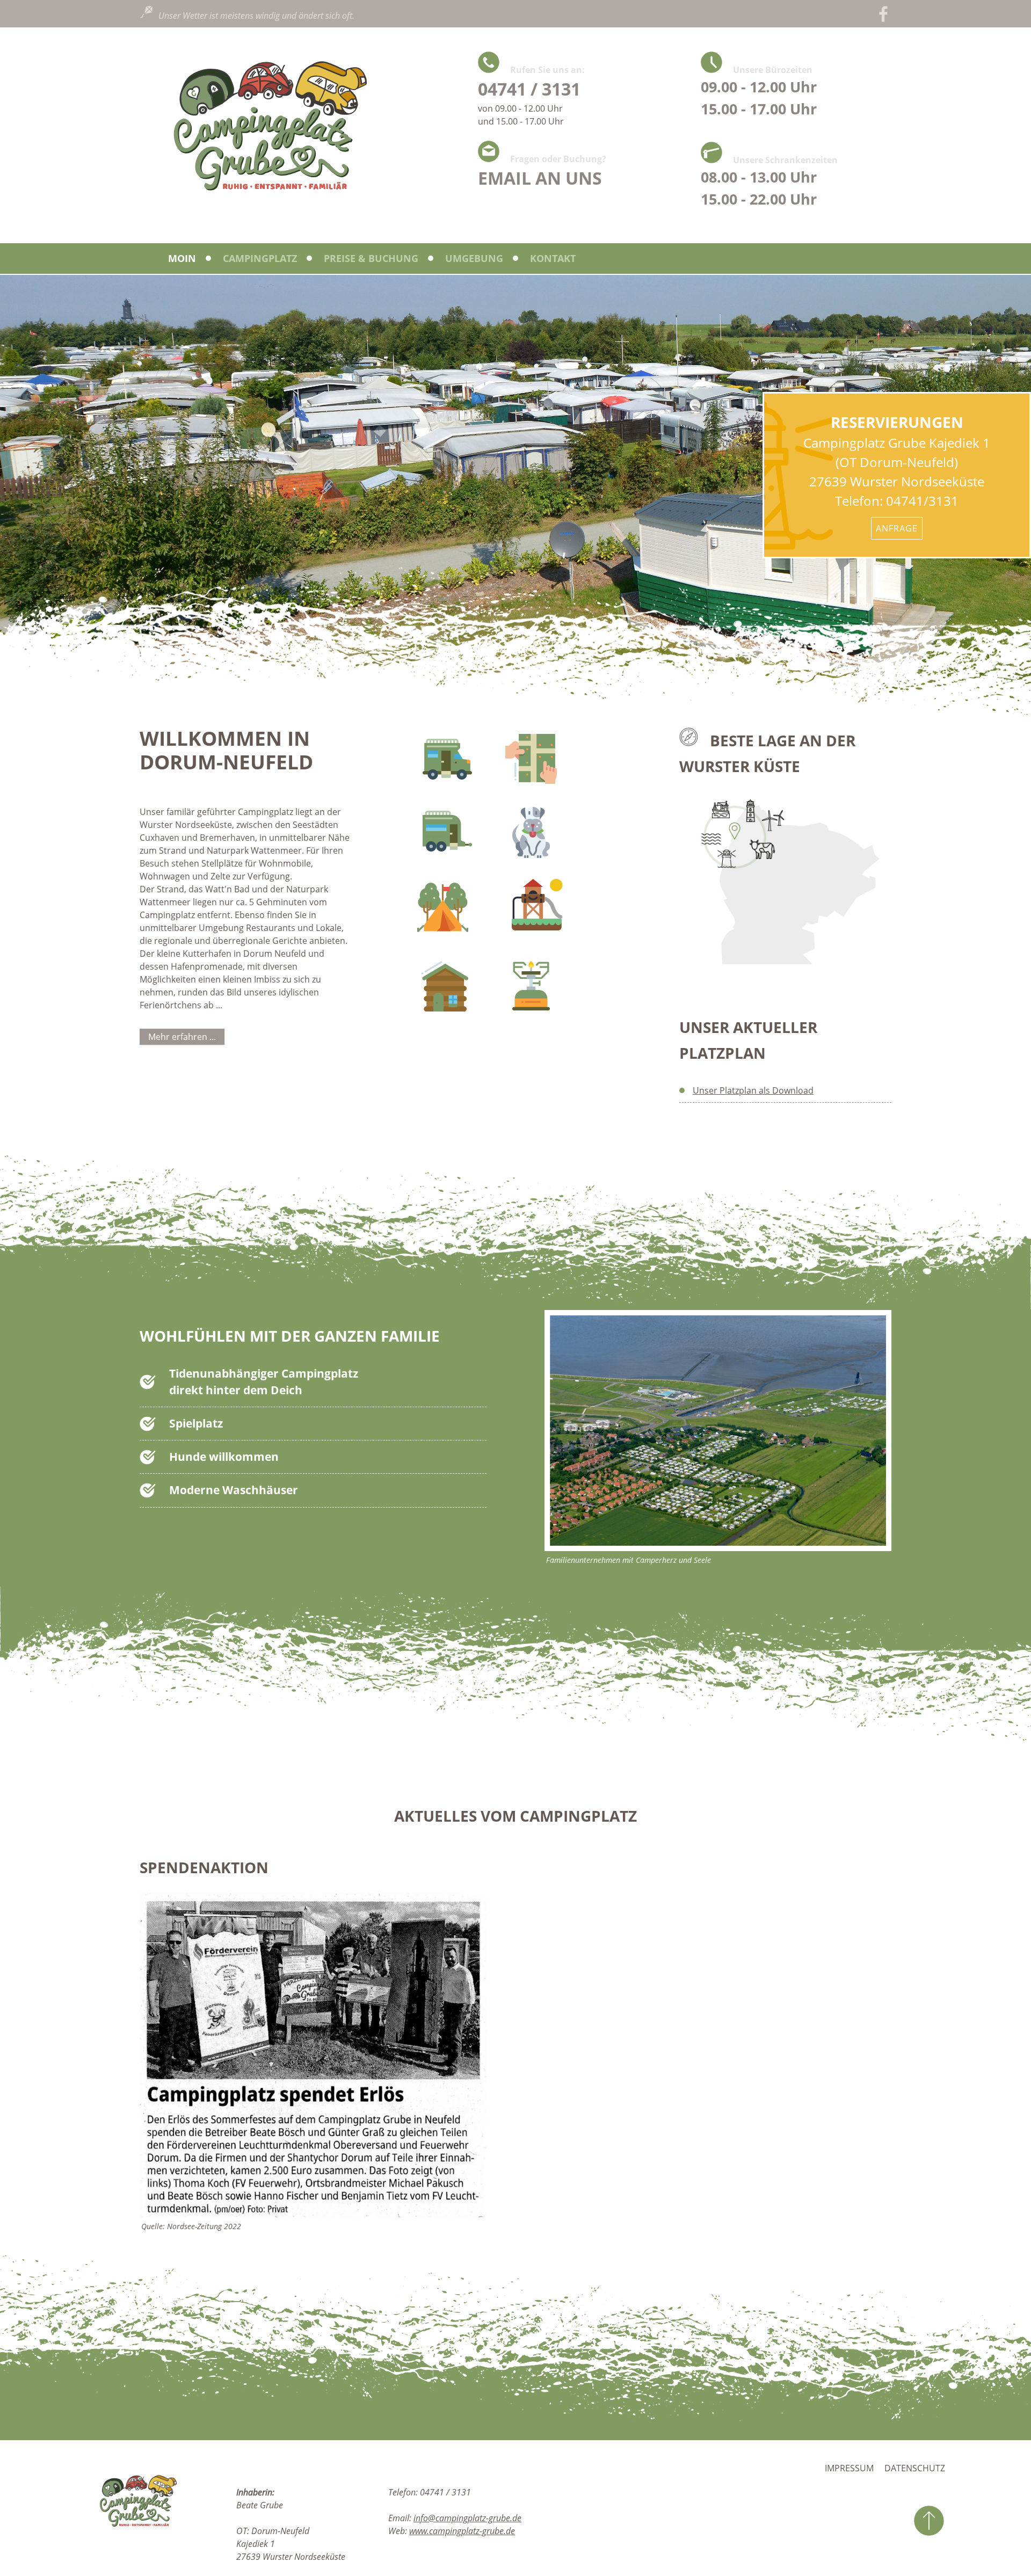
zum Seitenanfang (929, 2521)
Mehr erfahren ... (182, 1037)
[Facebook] (883, 14)
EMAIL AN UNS (540, 178)
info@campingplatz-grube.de (467, 2518)
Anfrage (897, 528)
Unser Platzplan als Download (753, 1090)
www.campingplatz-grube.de (462, 2531)
